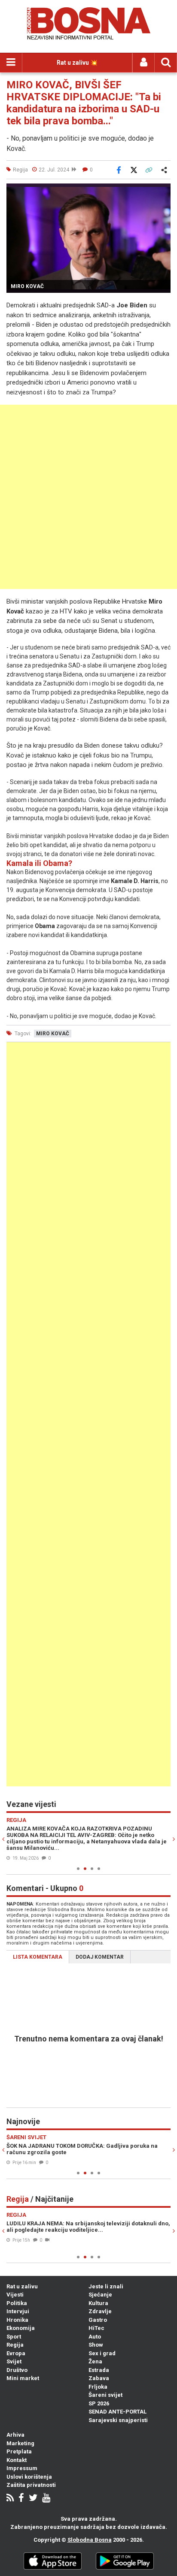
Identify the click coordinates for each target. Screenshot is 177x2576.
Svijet (14, 2361)
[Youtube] (46, 2499)
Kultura (98, 2303)
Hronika (17, 2320)
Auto (95, 2337)
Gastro (98, 2320)
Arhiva (15, 2435)
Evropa (16, 2353)
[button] (163, 191)
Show (96, 2345)
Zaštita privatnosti (31, 2485)
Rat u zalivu (22, 2286)
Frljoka (98, 2387)
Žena (95, 2361)
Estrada (99, 2370)
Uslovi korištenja (29, 2477)
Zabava (99, 2378)
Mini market (23, 2378)
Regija (15, 2345)
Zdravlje (100, 2311)
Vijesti (15, 2295)
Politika (17, 2303)
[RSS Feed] (10, 2499)
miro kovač (53, 1034)
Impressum (22, 2468)
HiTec (96, 2328)
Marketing (20, 2443)
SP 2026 (99, 2403)
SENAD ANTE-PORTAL (117, 2412)
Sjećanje (100, 2295)
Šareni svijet (105, 2395)
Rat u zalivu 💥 (77, 63)
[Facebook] (21, 2499)
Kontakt (17, 2460)
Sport (14, 2337)
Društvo (17, 2370)
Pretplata (19, 2451)
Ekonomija (21, 2328)
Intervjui (18, 2311)
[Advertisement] (88, 497)
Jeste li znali (106, 2286)
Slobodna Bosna (90, 2540)
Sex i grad (102, 2353)
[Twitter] (33, 2499)
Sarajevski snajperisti (118, 2420)
